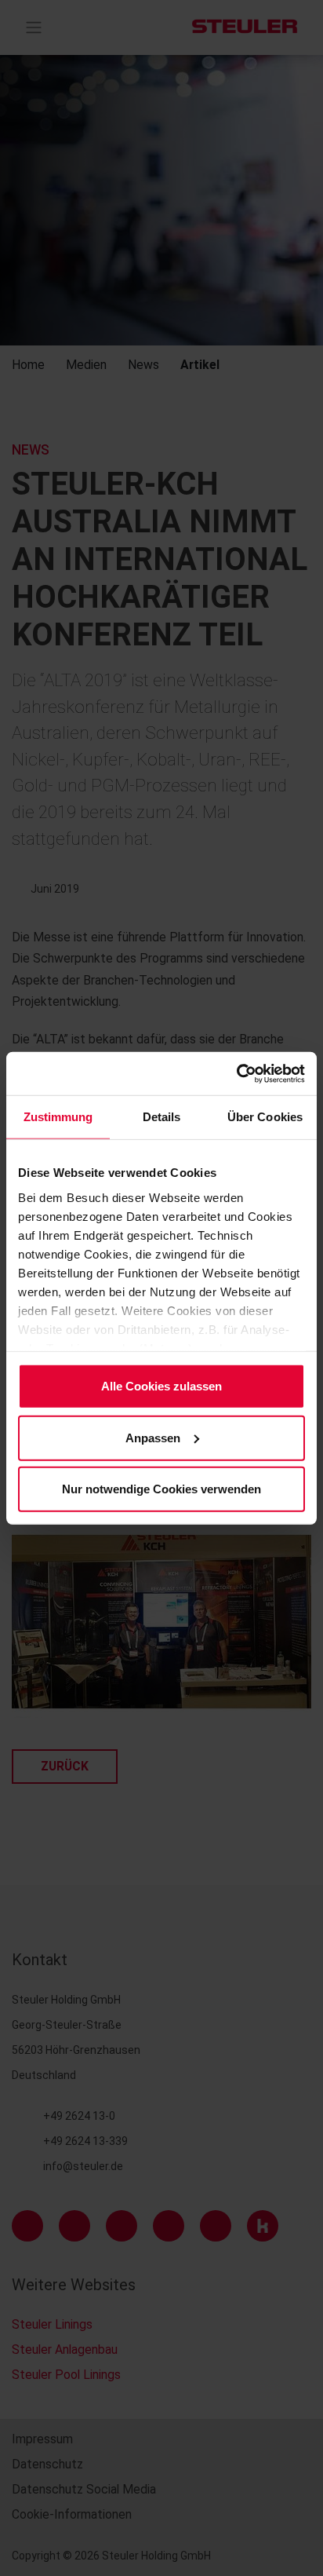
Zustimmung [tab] (58, 1117)
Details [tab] (162, 1117)
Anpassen (153, 1437)
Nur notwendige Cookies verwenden (161, 1489)
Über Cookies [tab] (265, 1117)
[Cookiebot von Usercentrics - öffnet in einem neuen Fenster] (236, 1073)
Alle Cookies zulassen (161, 1386)
